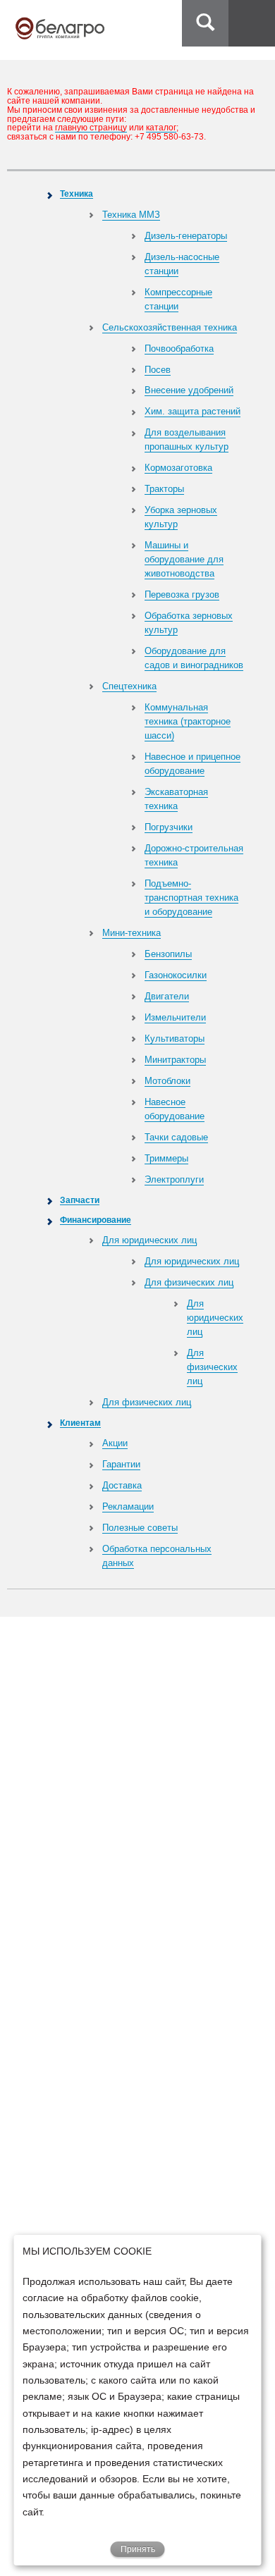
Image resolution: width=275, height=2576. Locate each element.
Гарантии (121, 1464)
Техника (77, 193)
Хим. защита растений (192, 411)
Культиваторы (175, 1039)
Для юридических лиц (149, 1240)
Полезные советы (140, 1528)
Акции (115, 1443)
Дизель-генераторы (186, 236)
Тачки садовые (176, 1137)
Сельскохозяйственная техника (170, 327)
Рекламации (128, 1506)
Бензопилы (168, 954)
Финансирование (96, 1220)
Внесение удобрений (189, 390)
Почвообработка (179, 349)
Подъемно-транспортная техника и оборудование (191, 898)
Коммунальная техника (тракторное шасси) (188, 721)
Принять (138, 2549)
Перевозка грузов (182, 594)
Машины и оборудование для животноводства (184, 559)
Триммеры (166, 1158)
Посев (158, 370)
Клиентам (80, 1423)
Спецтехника (129, 686)
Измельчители (175, 1017)
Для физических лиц (189, 1282)
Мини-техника (132, 933)
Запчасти (80, 1200)
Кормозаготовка (178, 468)
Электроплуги (174, 1179)
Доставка (122, 1485)
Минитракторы (175, 1060)
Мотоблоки (167, 1081)
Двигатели (167, 996)
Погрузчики (169, 827)
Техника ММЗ (131, 215)
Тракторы (164, 489)
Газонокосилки (176, 975)
